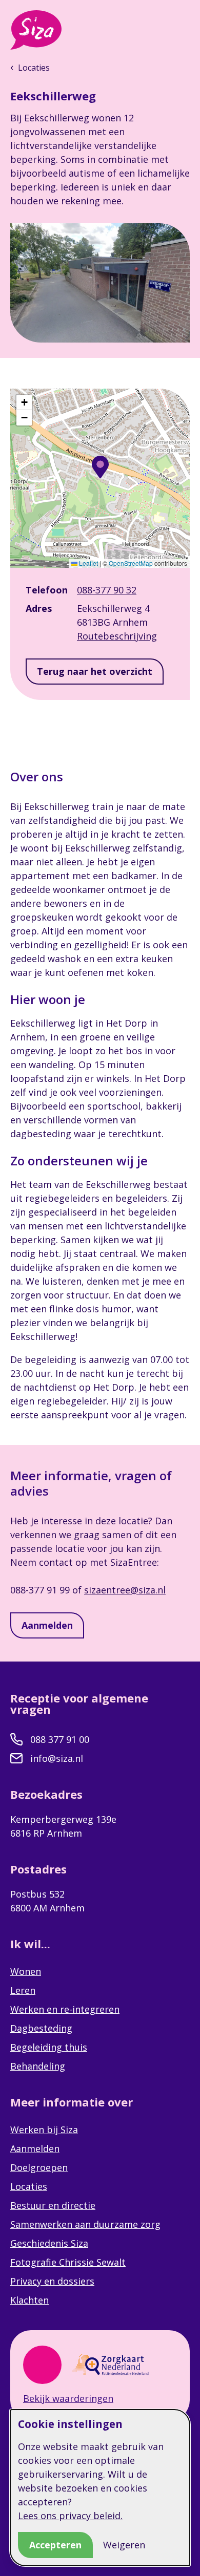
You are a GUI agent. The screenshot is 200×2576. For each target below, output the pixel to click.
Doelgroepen (39, 2167)
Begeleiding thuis (49, 2047)
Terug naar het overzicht (95, 671)
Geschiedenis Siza (49, 2243)
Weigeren (124, 2545)
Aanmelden (47, 1625)
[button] (100, 467)
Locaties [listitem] (33, 68)
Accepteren (55, 2545)
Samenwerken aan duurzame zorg (85, 2224)
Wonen (26, 1971)
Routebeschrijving (117, 636)
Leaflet (88, 563)
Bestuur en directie (53, 2205)
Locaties (29, 2186)
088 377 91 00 (60, 1739)
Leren (23, 1990)
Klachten (29, 2300)
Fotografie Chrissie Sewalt (68, 2262)
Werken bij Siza (44, 2130)
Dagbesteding (41, 2028)
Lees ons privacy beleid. (70, 2516)
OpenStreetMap (131, 563)
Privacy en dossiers (52, 2281)
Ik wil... (32, 1944)
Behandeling (38, 2066)
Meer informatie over (73, 2102)
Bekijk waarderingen (68, 2398)
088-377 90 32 (107, 590)
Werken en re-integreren (65, 2009)
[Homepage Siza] (36, 30)
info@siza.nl (57, 1758)
